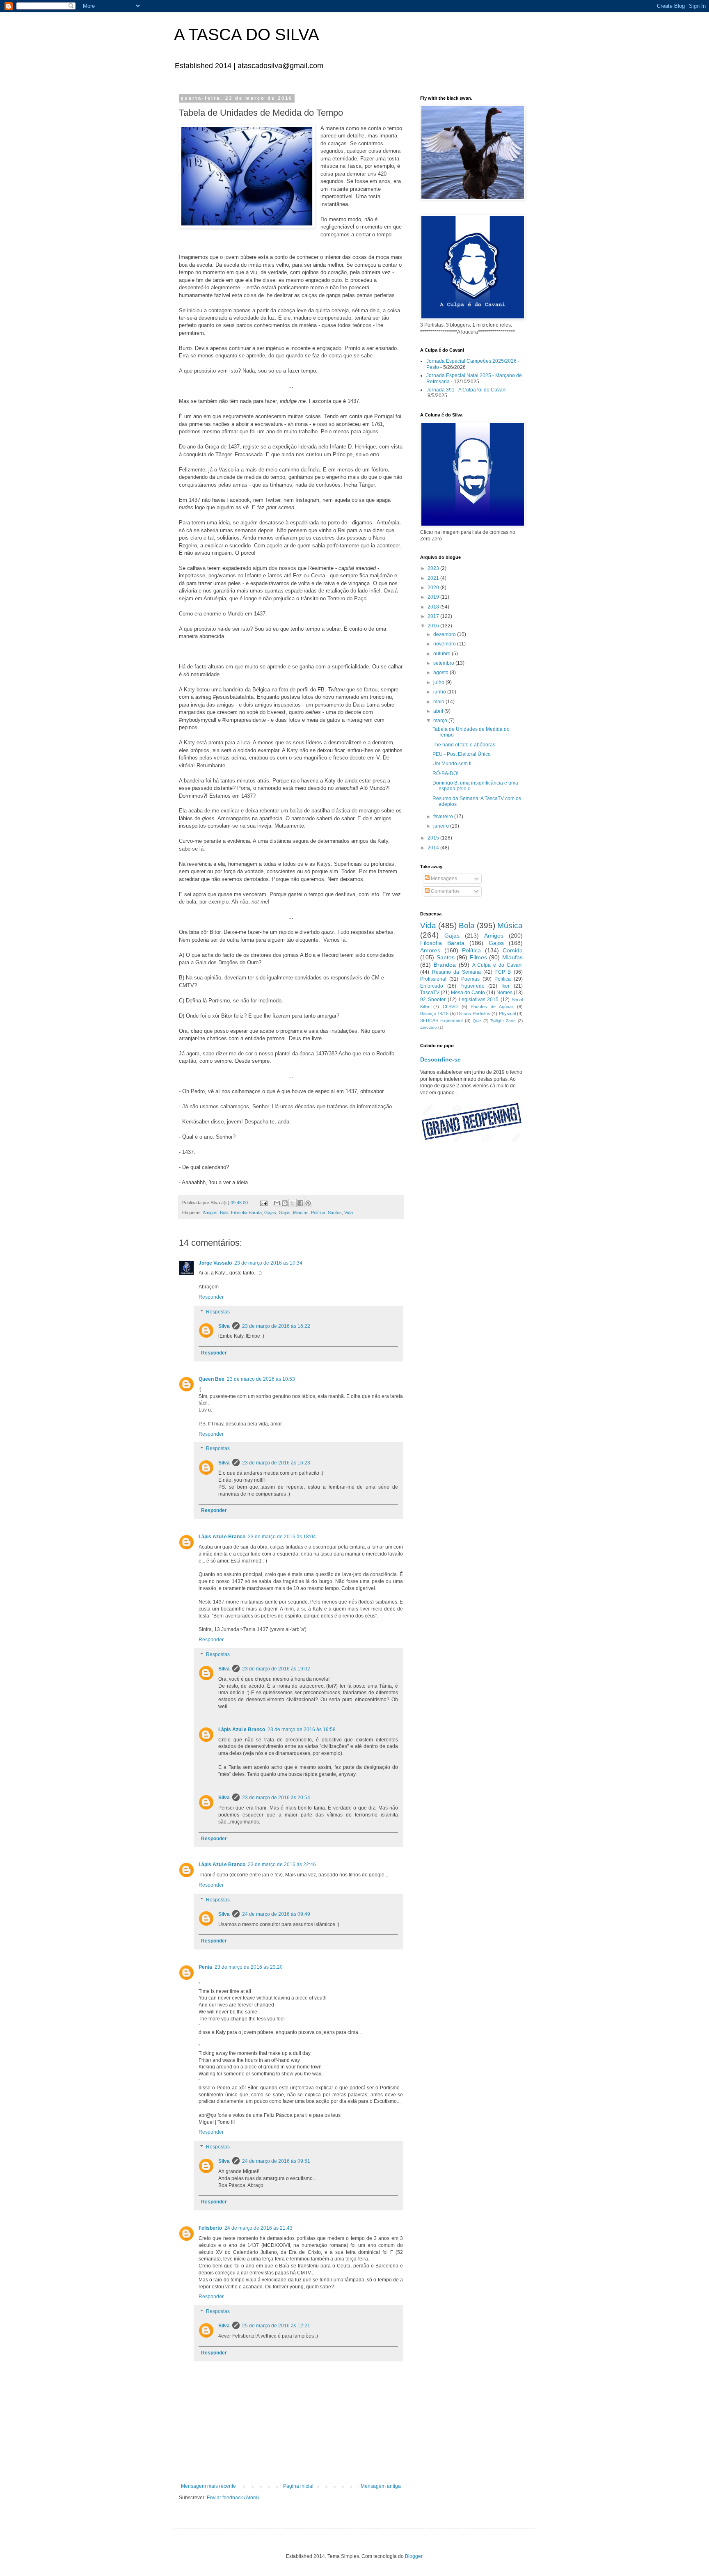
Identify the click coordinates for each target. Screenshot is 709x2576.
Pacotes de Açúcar (492, 1007)
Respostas (218, 1312)
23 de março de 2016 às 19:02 (276, 1669)
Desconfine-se (440, 1059)
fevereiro (444, 817)
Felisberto (210, 2228)
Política (318, 1213)
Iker (505, 986)
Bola (224, 1213)
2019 (434, 597)
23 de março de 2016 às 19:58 (302, 1730)
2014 (434, 848)
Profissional (433, 979)
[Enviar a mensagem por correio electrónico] (263, 1203)
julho (439, 682)
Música (510, 925)
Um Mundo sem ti (452, 764)
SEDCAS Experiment (441, 1020)
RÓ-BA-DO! (445, 773)
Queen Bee (212, 1379)
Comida (513, 950)
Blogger (414, 2556)
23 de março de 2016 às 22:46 (282, 1865)
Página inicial (298, 2486)
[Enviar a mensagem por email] (277, 1203)
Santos (335, 1213)
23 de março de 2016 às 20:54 (276, 1798)
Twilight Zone (503, 1021)
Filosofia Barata (246, 1213)
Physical (507, 1013)
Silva (224, 1326)
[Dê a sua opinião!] (285, 1203)
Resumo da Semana (456, 972)
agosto (441, 673)
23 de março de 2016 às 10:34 (268, 1263)
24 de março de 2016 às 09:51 (276, 2161)
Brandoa (445, 965)
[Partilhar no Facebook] (300, 1203)
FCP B (503, 972)
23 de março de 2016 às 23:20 (249, 1967)
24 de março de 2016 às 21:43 (258, 2228)
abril (439, 711)
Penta (205, 1967)
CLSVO (450, 1007)
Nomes (504, 993)
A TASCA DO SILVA (247, 34)
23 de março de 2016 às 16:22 (276, 1326)
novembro (445, 644)
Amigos (210, 1213)
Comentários (445, 891)
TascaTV (430, 993)
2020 (434, 588)
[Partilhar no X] (293, 1203)
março (441, 721)
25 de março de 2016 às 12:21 (276, 2326)
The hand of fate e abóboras (464, 745)
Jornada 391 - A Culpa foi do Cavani (467, 390)
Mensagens (443, 878)
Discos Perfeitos (473, 1013)
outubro (443, 654)
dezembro (445, 634)
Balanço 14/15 (434, 1013)
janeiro (442, 826)
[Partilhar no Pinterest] (308, 1203)
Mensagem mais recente (208, 2486)
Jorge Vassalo (215, 1263)
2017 (434, 616)
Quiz (477, 1021)
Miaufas (301, 1213)
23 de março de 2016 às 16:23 (276, 1463)
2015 (434, 838)
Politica (503, 979)
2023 (434, 568)
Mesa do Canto (468, 993)
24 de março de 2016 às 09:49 (276, 1914)
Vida (349, 1213)
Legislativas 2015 (479, 1000)
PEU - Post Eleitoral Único (462, 754)
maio (439, 702)
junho (440, 692)
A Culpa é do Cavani (497, 965)
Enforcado (432, 986)
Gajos (285, 1213)
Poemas (470, 979)
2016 (434, 626)
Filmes (478, 957)
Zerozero (429, 1027)
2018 (434, 607)
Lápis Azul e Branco (222, 1537)
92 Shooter (433, 1000)
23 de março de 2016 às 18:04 (282, 1537)
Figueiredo (472, 986)
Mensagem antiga (381, 2486)
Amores (430, 950)
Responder (211, 1297)
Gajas (270, 1213)
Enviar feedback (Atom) (233, 2498)
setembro (444, 663)
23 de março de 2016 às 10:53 (261, 1379)
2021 (434, 578)
